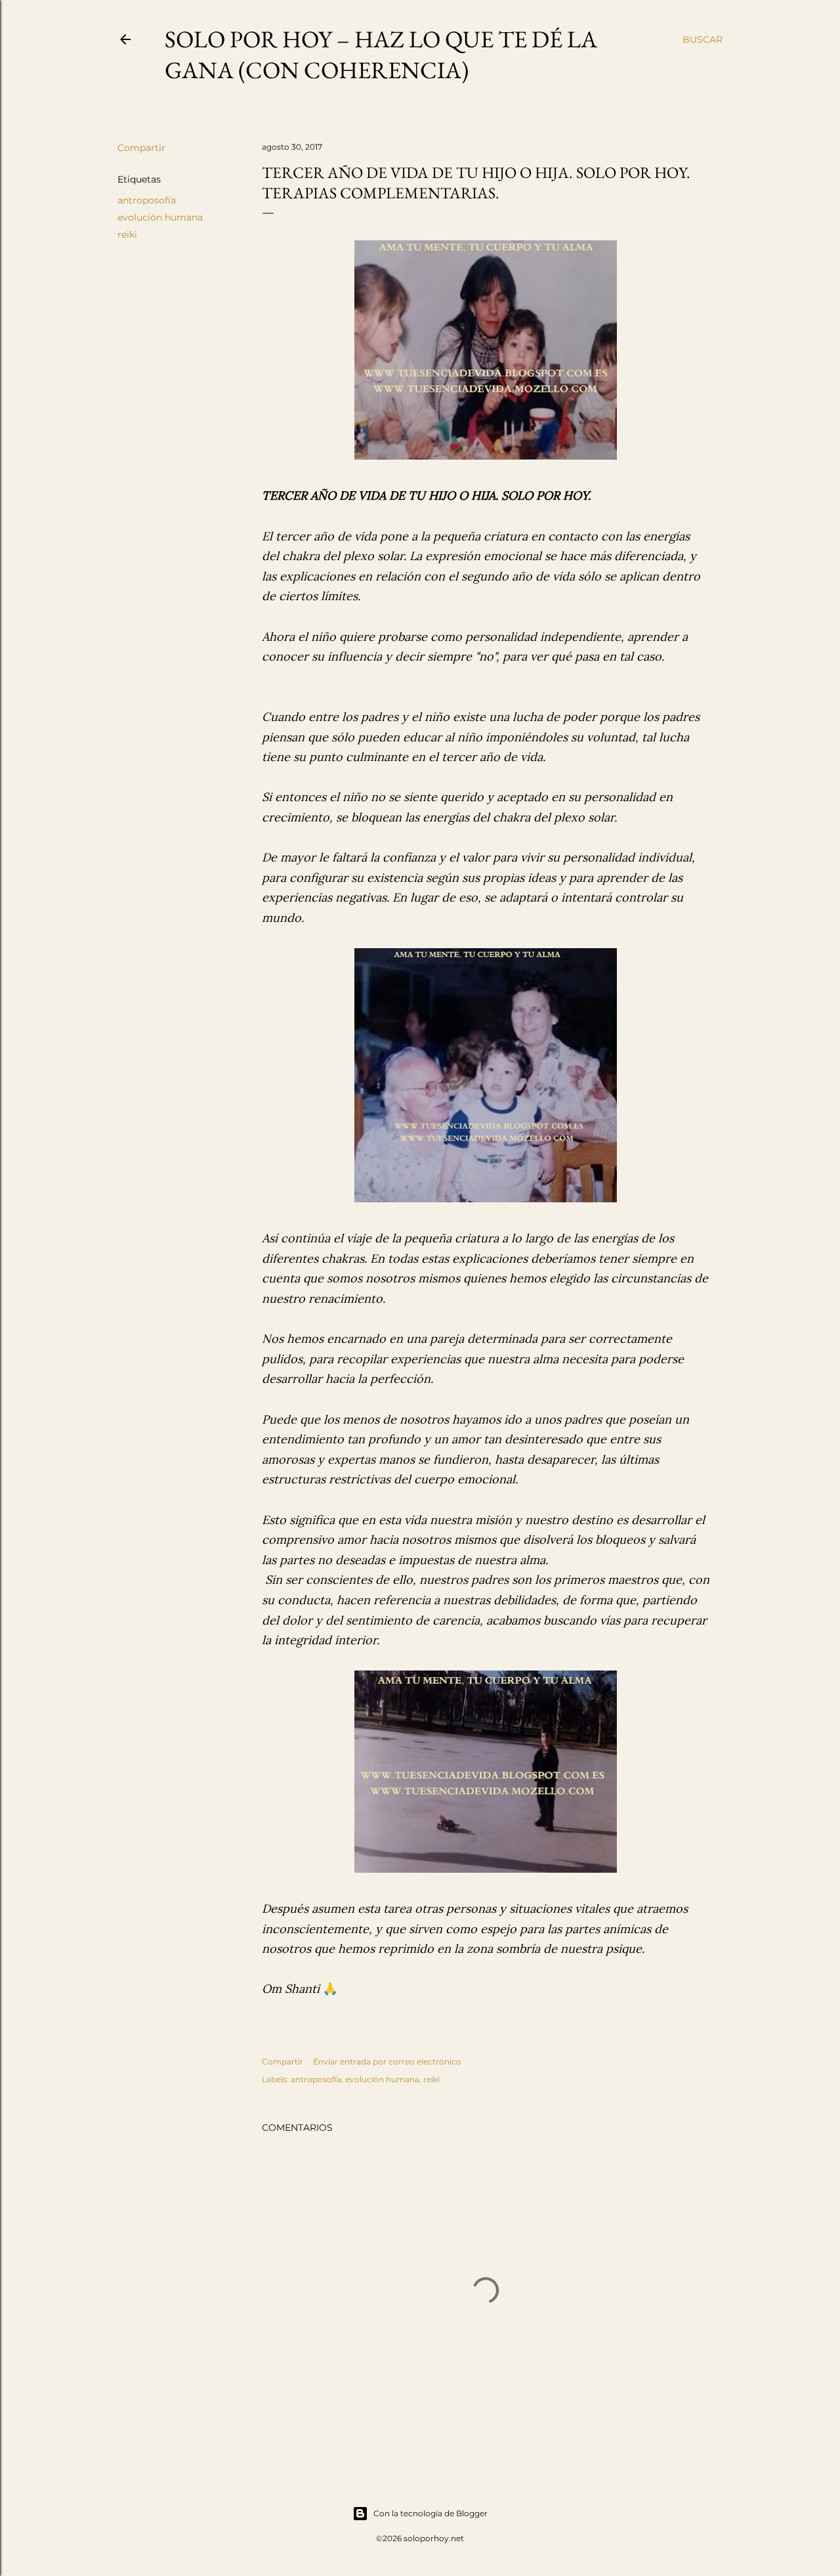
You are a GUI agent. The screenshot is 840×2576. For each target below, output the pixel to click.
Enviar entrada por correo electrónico (387, 2062)
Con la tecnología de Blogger (430, 2513)
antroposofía (147, 200)
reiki (127, 234)
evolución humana (160, 217)
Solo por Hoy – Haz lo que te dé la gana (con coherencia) (381, 55)
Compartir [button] (141, 148)
